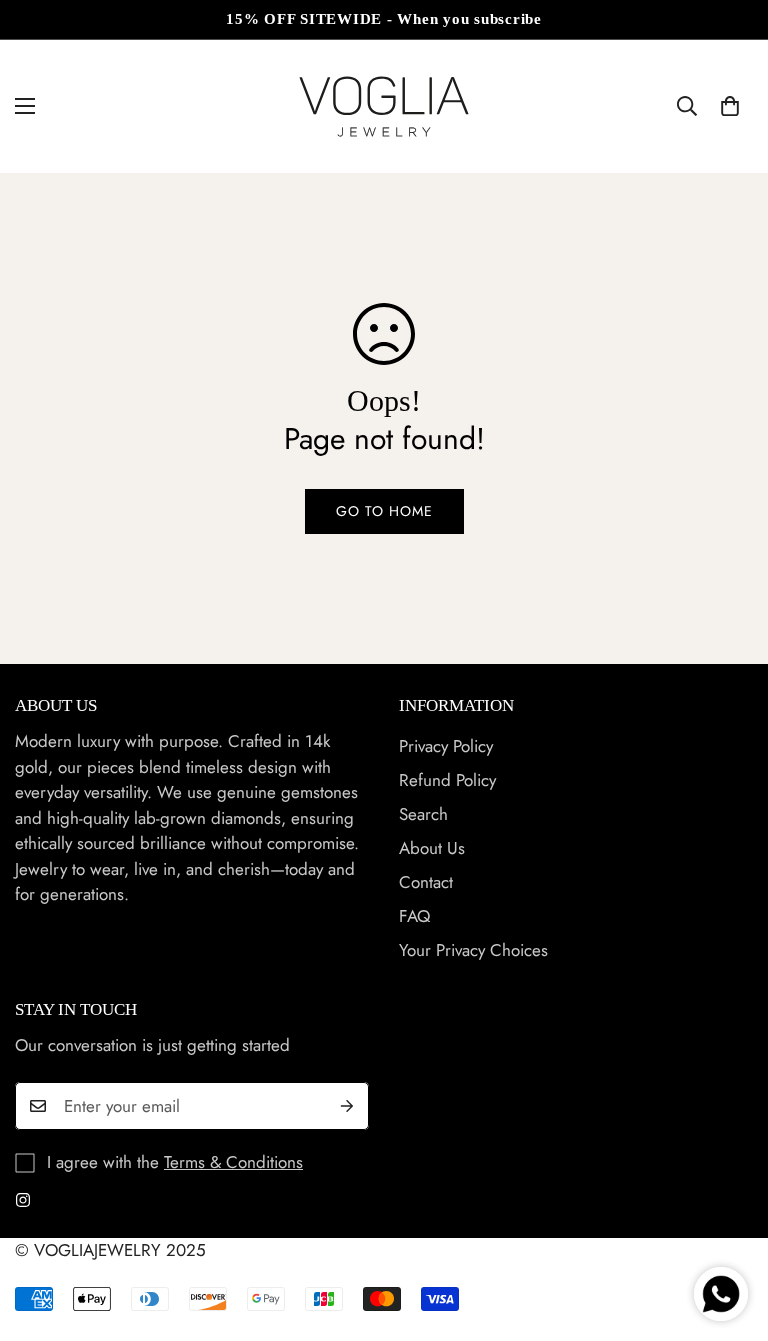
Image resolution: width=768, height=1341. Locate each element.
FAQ (414, 916)
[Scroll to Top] (729, 1232)
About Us (432, 848)
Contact (426, 882)
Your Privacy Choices (473, 950)
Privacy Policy (446, 746)
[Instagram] (23, 1200)
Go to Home (384, 511)
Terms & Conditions (233, 1162)
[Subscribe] (347, 1106)
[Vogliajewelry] (384, 106)
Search (423, 814)
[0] (730, 106)
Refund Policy (447, 780)
